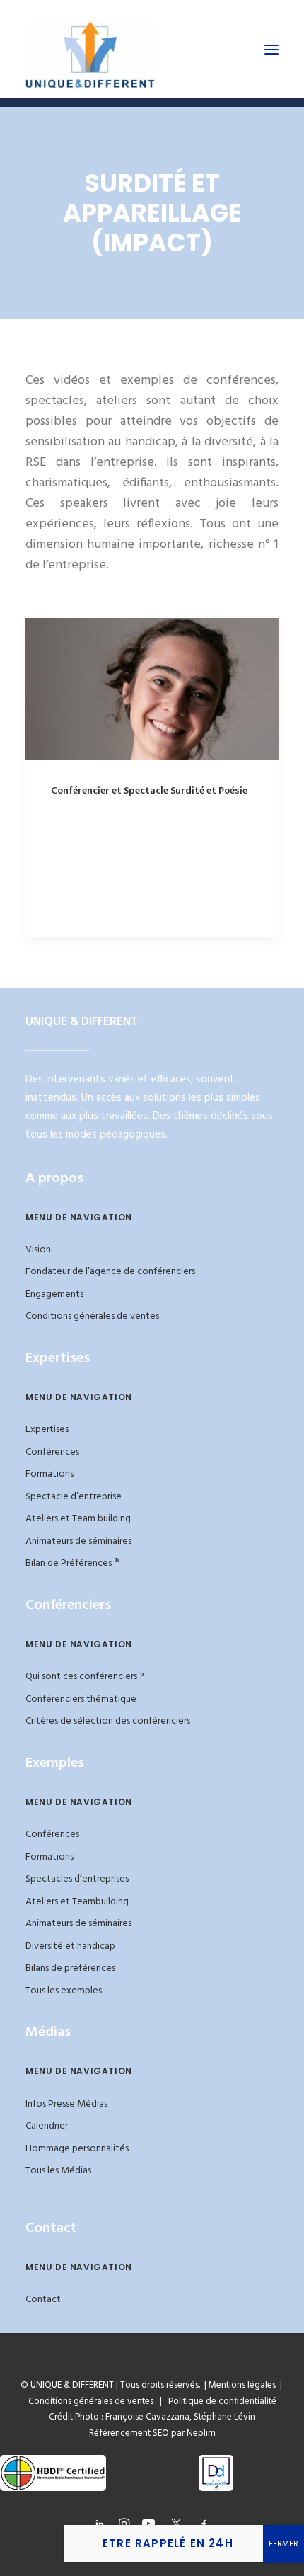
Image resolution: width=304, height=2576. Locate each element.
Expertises (47, 1430)
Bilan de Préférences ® (72, 1563)
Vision (38, 1250)
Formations (49, 1474)
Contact (43, 2300)
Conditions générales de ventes (92, 1316)
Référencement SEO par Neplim (152, 2433)
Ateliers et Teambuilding (77, 1902)
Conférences (52, 1452)
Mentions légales (242, 2385)
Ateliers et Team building (78, 1519)
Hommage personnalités (77, 2149)
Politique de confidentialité (219, 2402)
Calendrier (47, 2126)
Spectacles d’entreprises (77, 1879)
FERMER (283, 2544)
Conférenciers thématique (81, 1699)
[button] (271, 49)
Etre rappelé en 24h (168, 2543)
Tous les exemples (64, 1991)
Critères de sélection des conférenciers (108, 1721)
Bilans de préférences (70, 1968)
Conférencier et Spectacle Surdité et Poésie (149, 791)
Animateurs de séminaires (78, 1541)
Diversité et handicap (70, 1946)
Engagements (54, 1294)
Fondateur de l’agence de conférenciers (110, 1272)
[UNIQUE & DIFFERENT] (90, 49)
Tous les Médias (58, 2171)
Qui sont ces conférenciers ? (85, 1677)
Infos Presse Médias (66, 2104)
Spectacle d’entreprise (74, 1497)
